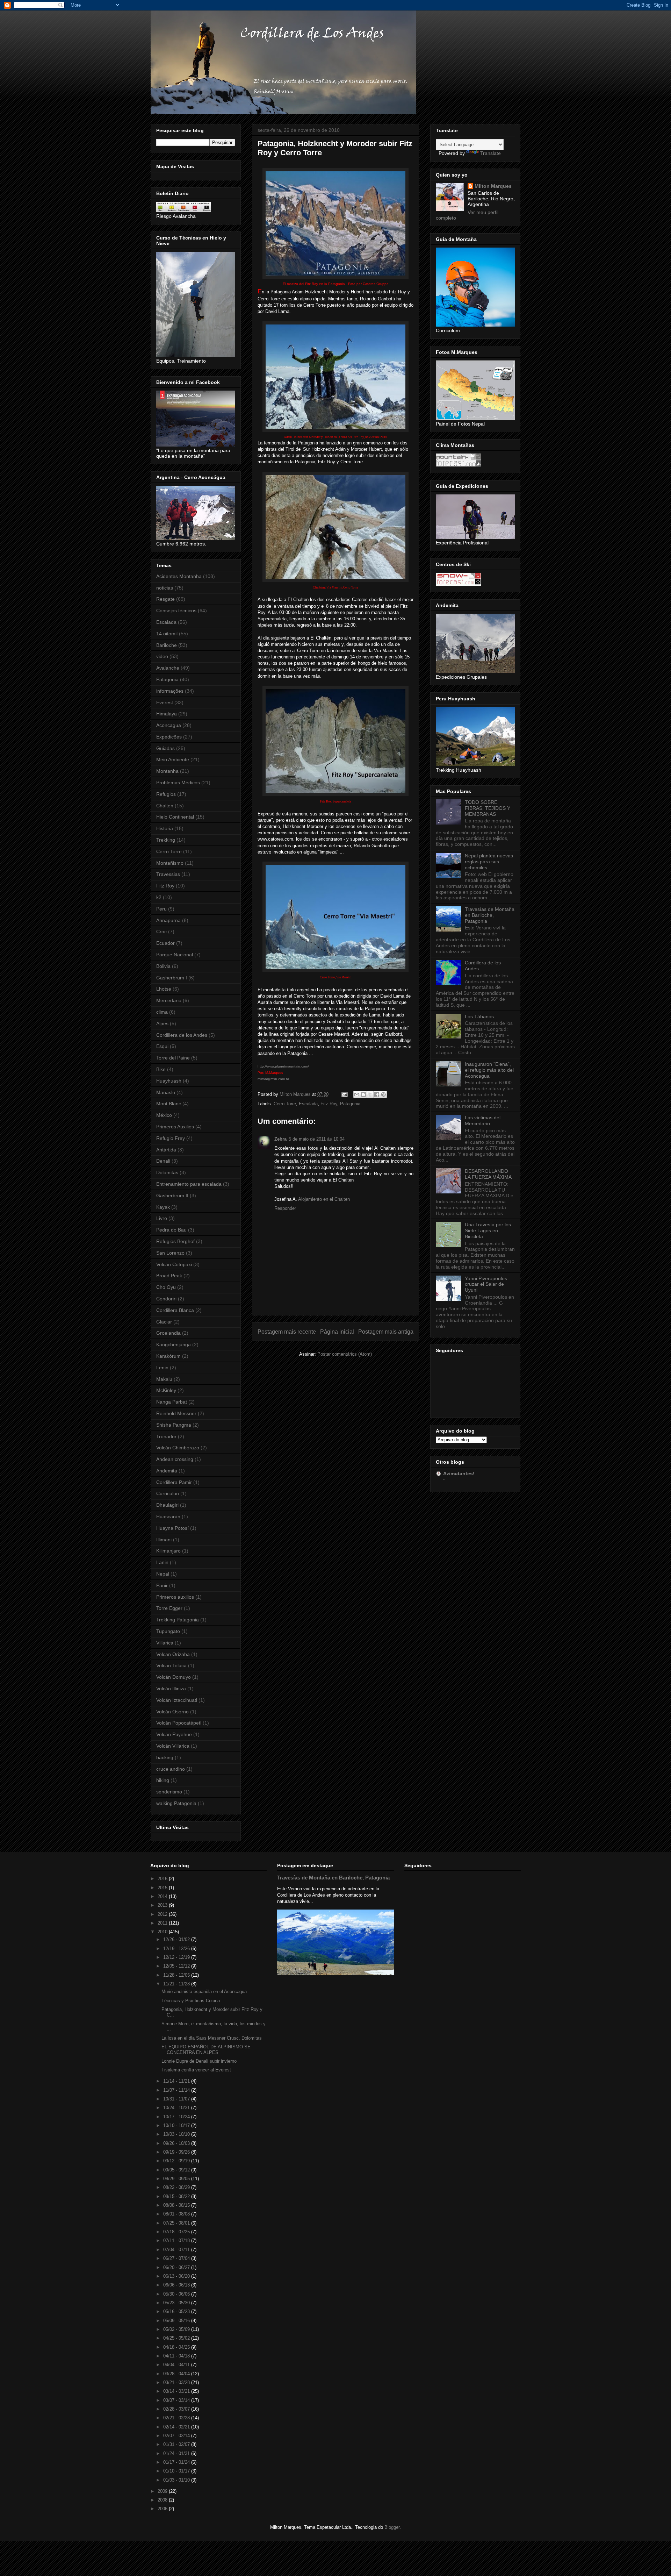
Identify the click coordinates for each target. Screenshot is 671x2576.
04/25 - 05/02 (177, 2338)
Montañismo (170, 863)
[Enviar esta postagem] (344, 1094)
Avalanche (168, 668)
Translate (490, 153)
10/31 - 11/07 (177, 2099)
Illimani (164, 1540)
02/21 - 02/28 (177, 2418)
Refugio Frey (171, 1138)
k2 (159, 897)
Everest (165, 702)
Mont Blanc (169, 1104)
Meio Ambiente (173, 759)
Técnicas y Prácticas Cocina (191, 2001)
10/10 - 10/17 (177, 2125)
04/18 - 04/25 (177, 2347)
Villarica (165, 1643)
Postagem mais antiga (386, 1332)
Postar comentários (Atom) (345, 1354)
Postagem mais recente (287, 1332)
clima (162, 1012)
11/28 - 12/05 (177, 1975)
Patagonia (350, 1104)
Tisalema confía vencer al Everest (196, 2070)
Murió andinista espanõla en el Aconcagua (204, 1992)
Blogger (392, 2527)
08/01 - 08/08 (177, 2214)
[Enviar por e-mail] (357, 1094)
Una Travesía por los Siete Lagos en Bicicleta (488, 1230)
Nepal (163, 1574)
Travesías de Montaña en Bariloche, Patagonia (490, 915)
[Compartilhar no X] (370, 1094)
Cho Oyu (166, 1287)
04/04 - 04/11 (177, 2365)
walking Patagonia (176, 1803)
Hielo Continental (175, 817)
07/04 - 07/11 (177, 2250)
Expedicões (169, 737)
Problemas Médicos (178, 783)
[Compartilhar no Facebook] (377, 1094)
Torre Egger (169, 1608)
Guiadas (165, 748)
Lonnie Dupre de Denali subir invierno (199, 2061)
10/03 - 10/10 (177, 2134)
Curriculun (168, 1493)
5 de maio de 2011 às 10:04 (317, 1139)
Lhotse (164, 989)
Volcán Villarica (173, 1746)
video (162, 656)
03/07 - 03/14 (177, 2400)
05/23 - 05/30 (177, 2303)
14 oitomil (167, 634)
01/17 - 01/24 (177, 2462)
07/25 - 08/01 (177, 2223)
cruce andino (171, 1769)
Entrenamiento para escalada (189, 1184)
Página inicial (337, 1332)
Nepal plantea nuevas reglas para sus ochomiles (489, 862)
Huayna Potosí (172, 1528)
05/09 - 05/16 (177, 2321)
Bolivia (163, 966)
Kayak (163, 1207)
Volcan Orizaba (173, 1654)
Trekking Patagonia (178, 1620)
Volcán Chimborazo (178, 1448)
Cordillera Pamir (174, 1482)
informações (170, 691)
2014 (163, 1896)
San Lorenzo (170, 1253)
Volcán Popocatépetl (179, 1723)
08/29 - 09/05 (177, 2179)
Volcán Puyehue (174, 1734)
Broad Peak (169, 1276)
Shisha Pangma (174, 1425)
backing (165, 1757)
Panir (162, 1585)
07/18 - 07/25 (177, 2232)
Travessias (168, 874)
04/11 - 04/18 (177, 2356)
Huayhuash (169, 1081)
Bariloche (167, 645)
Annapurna (168, 920)
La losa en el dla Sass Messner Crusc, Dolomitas (212, 2038)
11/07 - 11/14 (177, 2090)
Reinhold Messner (176, 1413)
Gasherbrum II (172, 1196)
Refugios (166, 794)
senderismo (169, 1792)
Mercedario (169, 1000)
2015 (163, 1888)
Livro (162, 1218)
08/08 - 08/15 (177, 2205)
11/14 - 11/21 (177, 2081)
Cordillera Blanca (175, 1310)
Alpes (162, 1023)
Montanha (167, 771)
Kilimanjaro (168, 1551)
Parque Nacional (175, 955)
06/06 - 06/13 (177, 2285)
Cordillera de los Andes (182, 1035)
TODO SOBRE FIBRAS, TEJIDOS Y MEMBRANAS (488, 808)
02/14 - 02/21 (177, 2427)
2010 (163, 1932)
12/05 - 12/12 (177, 1966)
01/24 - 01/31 (177, 2453)
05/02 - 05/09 (177, 2329)
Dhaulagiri (167, 1505)
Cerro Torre (285, 1104)
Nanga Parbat (172, 1402)
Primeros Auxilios (175, 1127)
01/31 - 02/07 (177, 2444)
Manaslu (166, 1092)
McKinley (166, 1390)
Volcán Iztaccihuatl (177, 1700)
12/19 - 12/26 (177, 1949)
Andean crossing (175, 1459)
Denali (163, 1161)
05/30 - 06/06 (177, 2294)
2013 (163, 1905)
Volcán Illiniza (171, 1689)
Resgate (165, 599)
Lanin (162, 1562)
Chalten (165, 806)
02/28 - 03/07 (177, 2409)
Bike (161, 1069)
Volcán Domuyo (174, 1677)
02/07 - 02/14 (177, 2436)
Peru (161, 909)
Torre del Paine (173, 1058)
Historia (165, 828)
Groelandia (168, 1333)
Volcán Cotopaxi (174, 1264)
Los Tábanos (479, 1016)
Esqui (162, 1046)
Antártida (166, 1150)
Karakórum (168, 1356)
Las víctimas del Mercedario (483, 1121)
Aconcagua (169, 725)
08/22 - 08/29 (177, 2187)
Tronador (166, 1436)
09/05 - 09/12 (177, 2170)
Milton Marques (493, 186)
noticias (165, 588)
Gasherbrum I (172, 978)
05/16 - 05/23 (177, 2311)
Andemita (167, 1471)
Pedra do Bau (171, 1230)
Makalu (164, 1379)
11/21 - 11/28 (177, 1984)
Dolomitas (167, 1172)
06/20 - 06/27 (177, 2267)
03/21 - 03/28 (177, 2382)
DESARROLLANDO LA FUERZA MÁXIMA (488, 1174)
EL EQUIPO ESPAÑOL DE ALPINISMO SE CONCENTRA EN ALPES (206, 2050)
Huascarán (168, 1517)
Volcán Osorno (172, 1712)
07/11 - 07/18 (177, 2240)
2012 (163, 1914)
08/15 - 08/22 (177, 2196)
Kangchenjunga (174, 1344)
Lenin (162, 1368)
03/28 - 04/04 (177, 2374)
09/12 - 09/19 (177, 2161)
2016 (163, 1879)
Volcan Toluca (171, 1665)
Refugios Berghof (175, 1241)
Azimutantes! (459, 1473)
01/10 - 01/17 (177, 2471)
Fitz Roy (329, 1104)
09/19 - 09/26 (177, 2152)
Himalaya (167, 714)
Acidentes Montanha (179, 576)
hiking (163, 1780)
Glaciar (164, 1322)
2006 (163, 2509)
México (164, 1115)
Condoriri (166, 1299)
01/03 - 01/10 (177, 2480)
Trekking (166, 840)
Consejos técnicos (176, 611)
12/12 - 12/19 (177, 1957)
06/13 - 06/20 (177, 2276)
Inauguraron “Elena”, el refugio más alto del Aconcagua (489, 1070)
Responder (285, 1208)
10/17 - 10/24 (177, 2117)
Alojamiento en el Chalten (324, 1199)
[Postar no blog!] (363, 1094)
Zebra (280, 1139)
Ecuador (165, 943)
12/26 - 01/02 (177, 1939)
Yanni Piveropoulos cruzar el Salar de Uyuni (486, 1284)
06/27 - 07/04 (177, 2258)
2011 (163, 1923)
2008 (163, 2500)
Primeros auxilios (175, 1597)
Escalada (308, 1104)
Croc (161, 932)
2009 (163, 2491)
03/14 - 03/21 (177, 2391)
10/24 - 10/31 (177, 2108)
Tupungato (168, 1631)
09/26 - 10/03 (177, 2143)
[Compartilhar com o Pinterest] (383, 1094)
